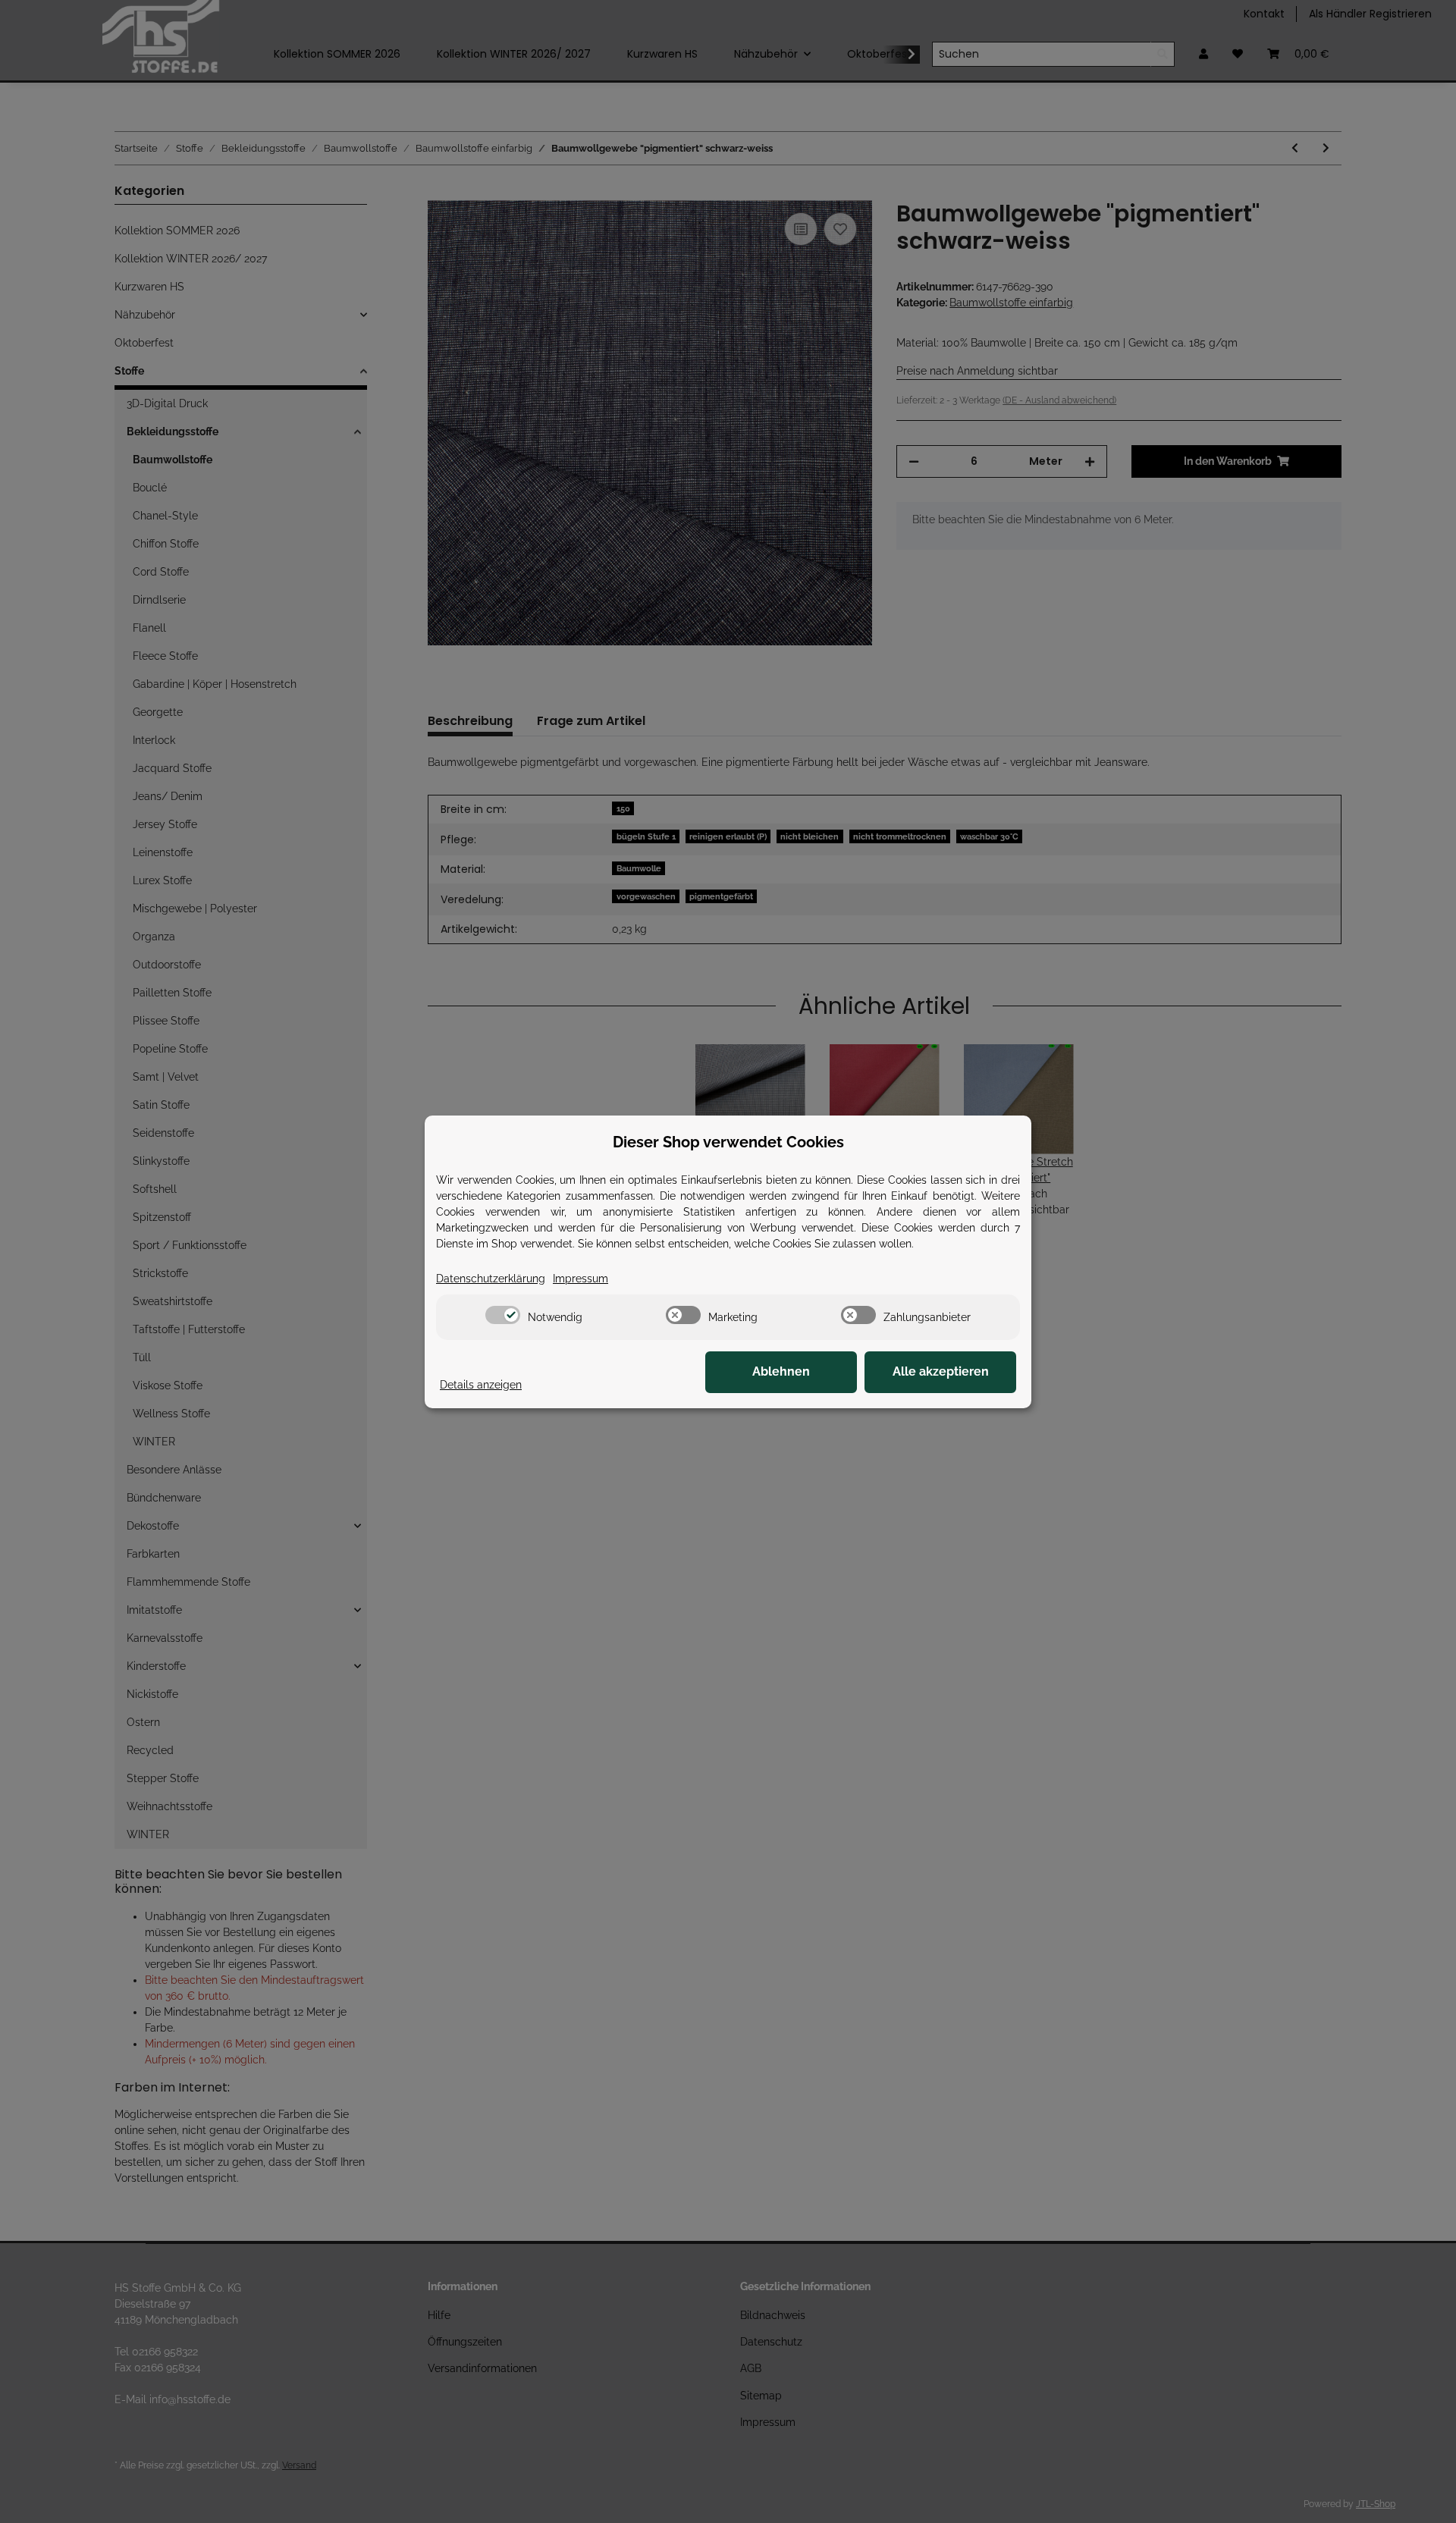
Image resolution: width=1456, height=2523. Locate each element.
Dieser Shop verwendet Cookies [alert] (728, 1142)
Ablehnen (781, 1371)
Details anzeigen (481, 1385)
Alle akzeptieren (941, 1371)
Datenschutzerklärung (491, 1279)
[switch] (503, 1315)
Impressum (581, 1279)
